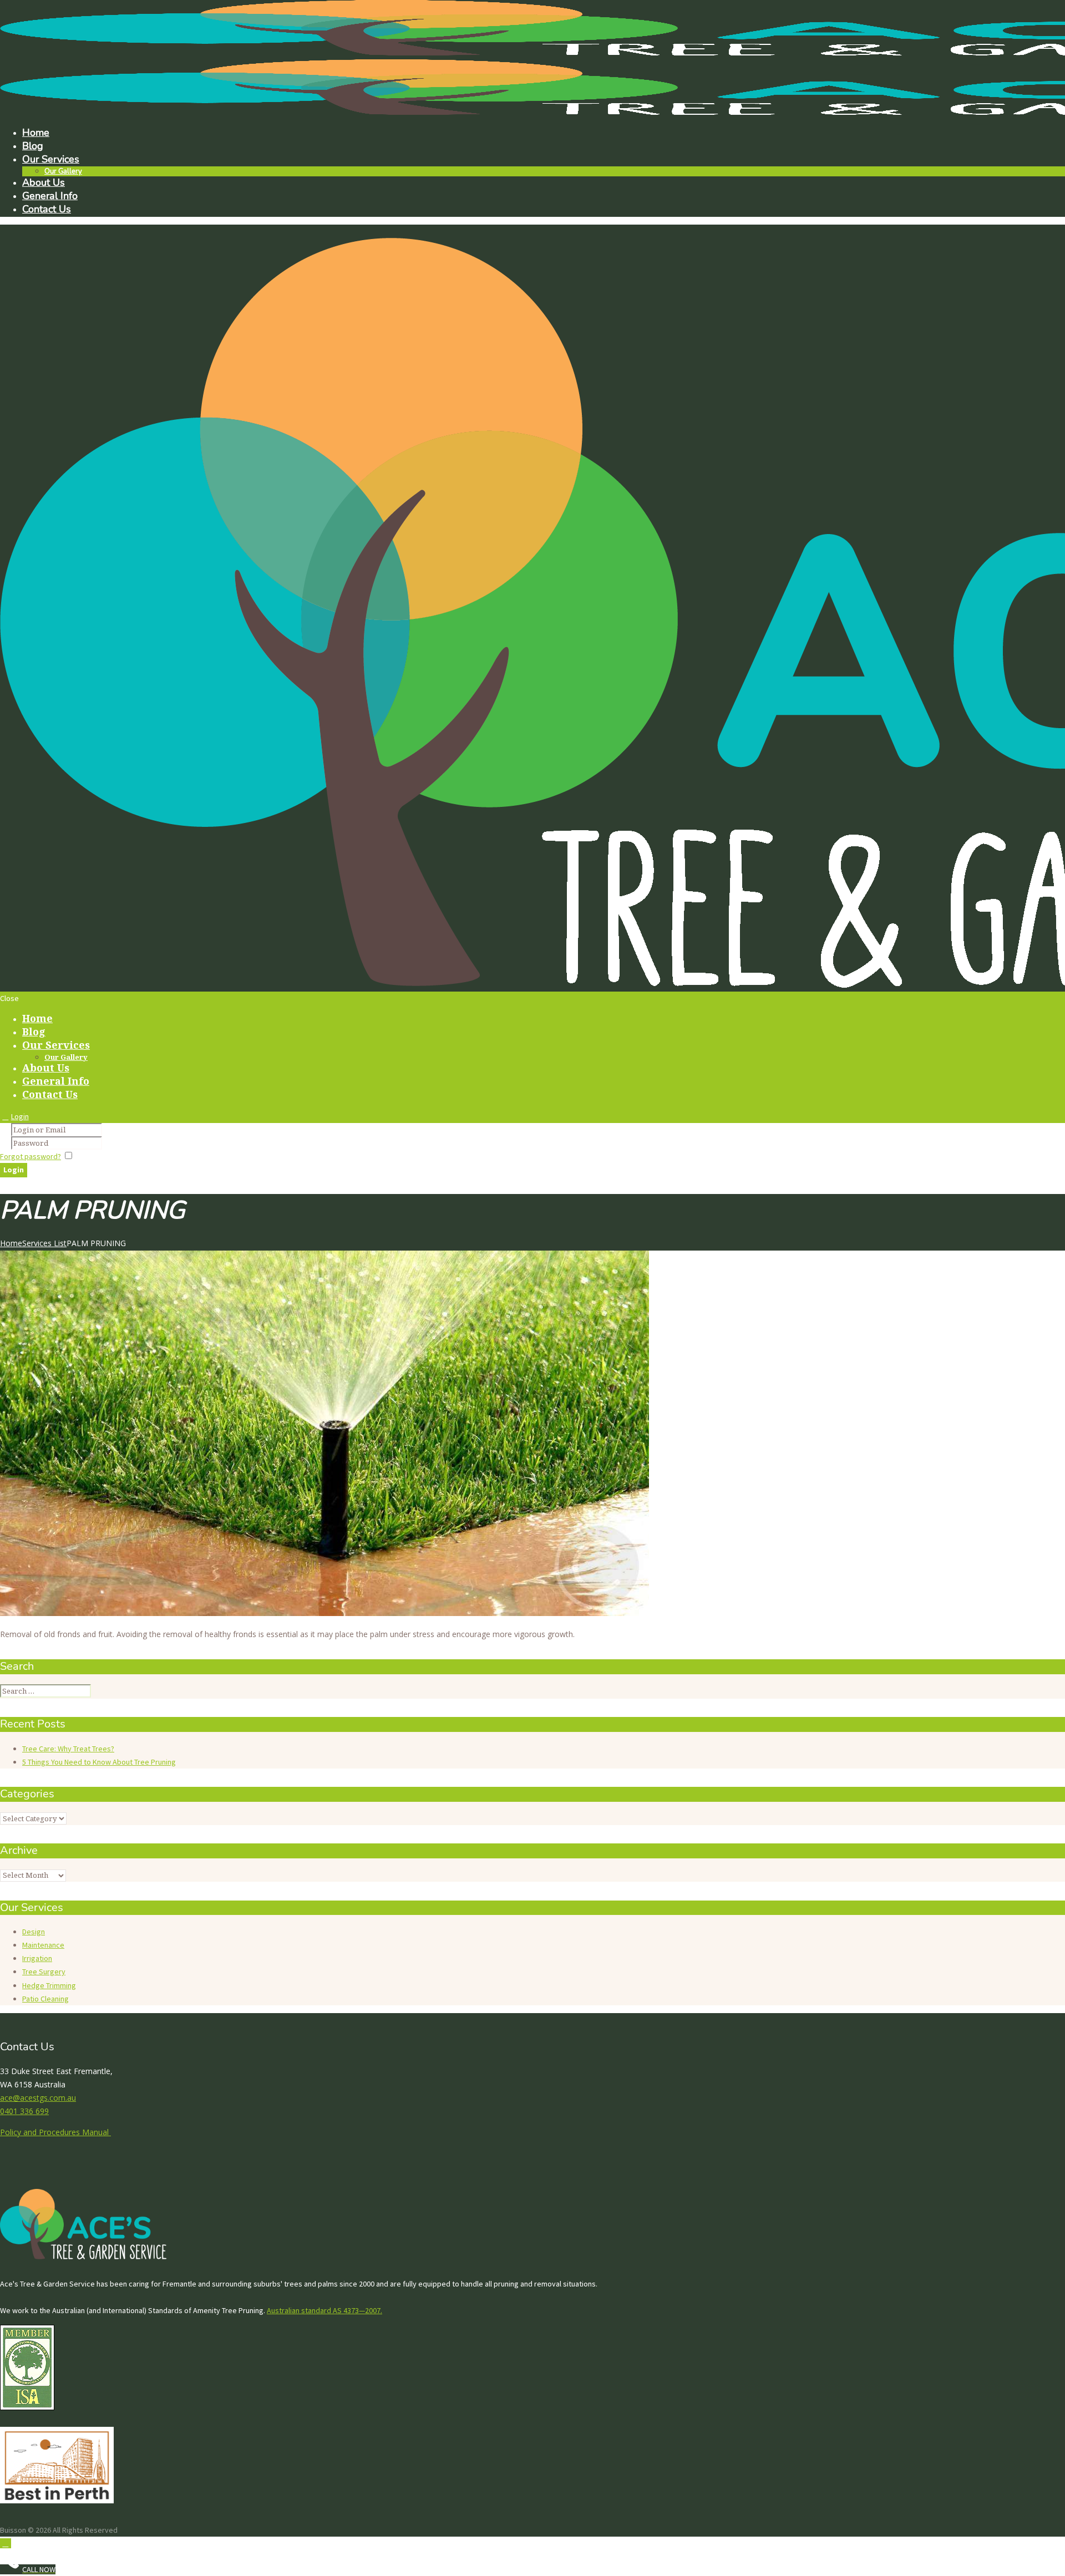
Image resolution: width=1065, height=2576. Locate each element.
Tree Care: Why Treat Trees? (68, 1749)
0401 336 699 (24, 2111)
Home (11, 1243)
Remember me (100, 1156)
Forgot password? (31, 1156)
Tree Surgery (44, 1972)
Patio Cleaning (45, 1999)
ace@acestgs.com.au (38, 2098)
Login (20, 1116)
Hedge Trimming (49, 1985)
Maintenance (43, 1945)
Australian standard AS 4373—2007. (324, 2310)
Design (34, 1932)
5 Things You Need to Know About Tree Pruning (99, 1762)
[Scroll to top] (6, 2543)
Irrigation (37, 1958)
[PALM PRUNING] (324, 1613)
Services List (44, 1243)
